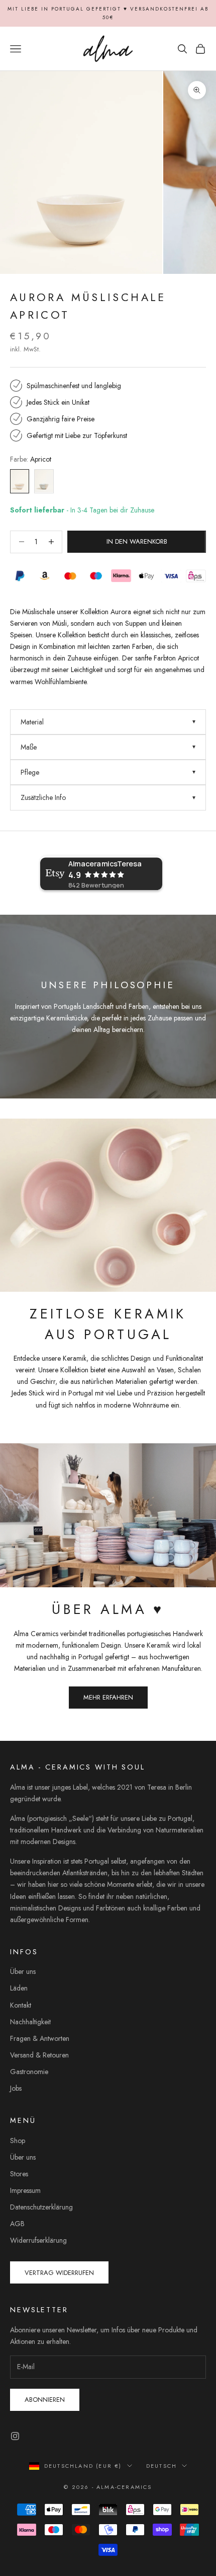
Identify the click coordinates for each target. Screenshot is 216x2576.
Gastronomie (29, 2072)
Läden (19, 1988)
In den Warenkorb (137, 541)
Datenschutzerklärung (41, 2207)
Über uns (23, 1971)
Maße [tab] (29, 747)
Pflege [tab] (30, 772)
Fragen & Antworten (40, 2038)
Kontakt (21, 2005)
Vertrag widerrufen (59, 2273)
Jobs (16, 2088)
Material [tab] (32, 722)
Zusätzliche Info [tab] (43, 797)
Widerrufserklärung (38, 2240)
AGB (17, 2224)
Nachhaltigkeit (30, 2022)
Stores (19, 2174)
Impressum (25, 2190)
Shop (18, 2141)
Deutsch (161, 2466)
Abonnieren (45, 2400)
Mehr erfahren (108, 1697)
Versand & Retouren (39, 2055)
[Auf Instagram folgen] (15, 2436)
